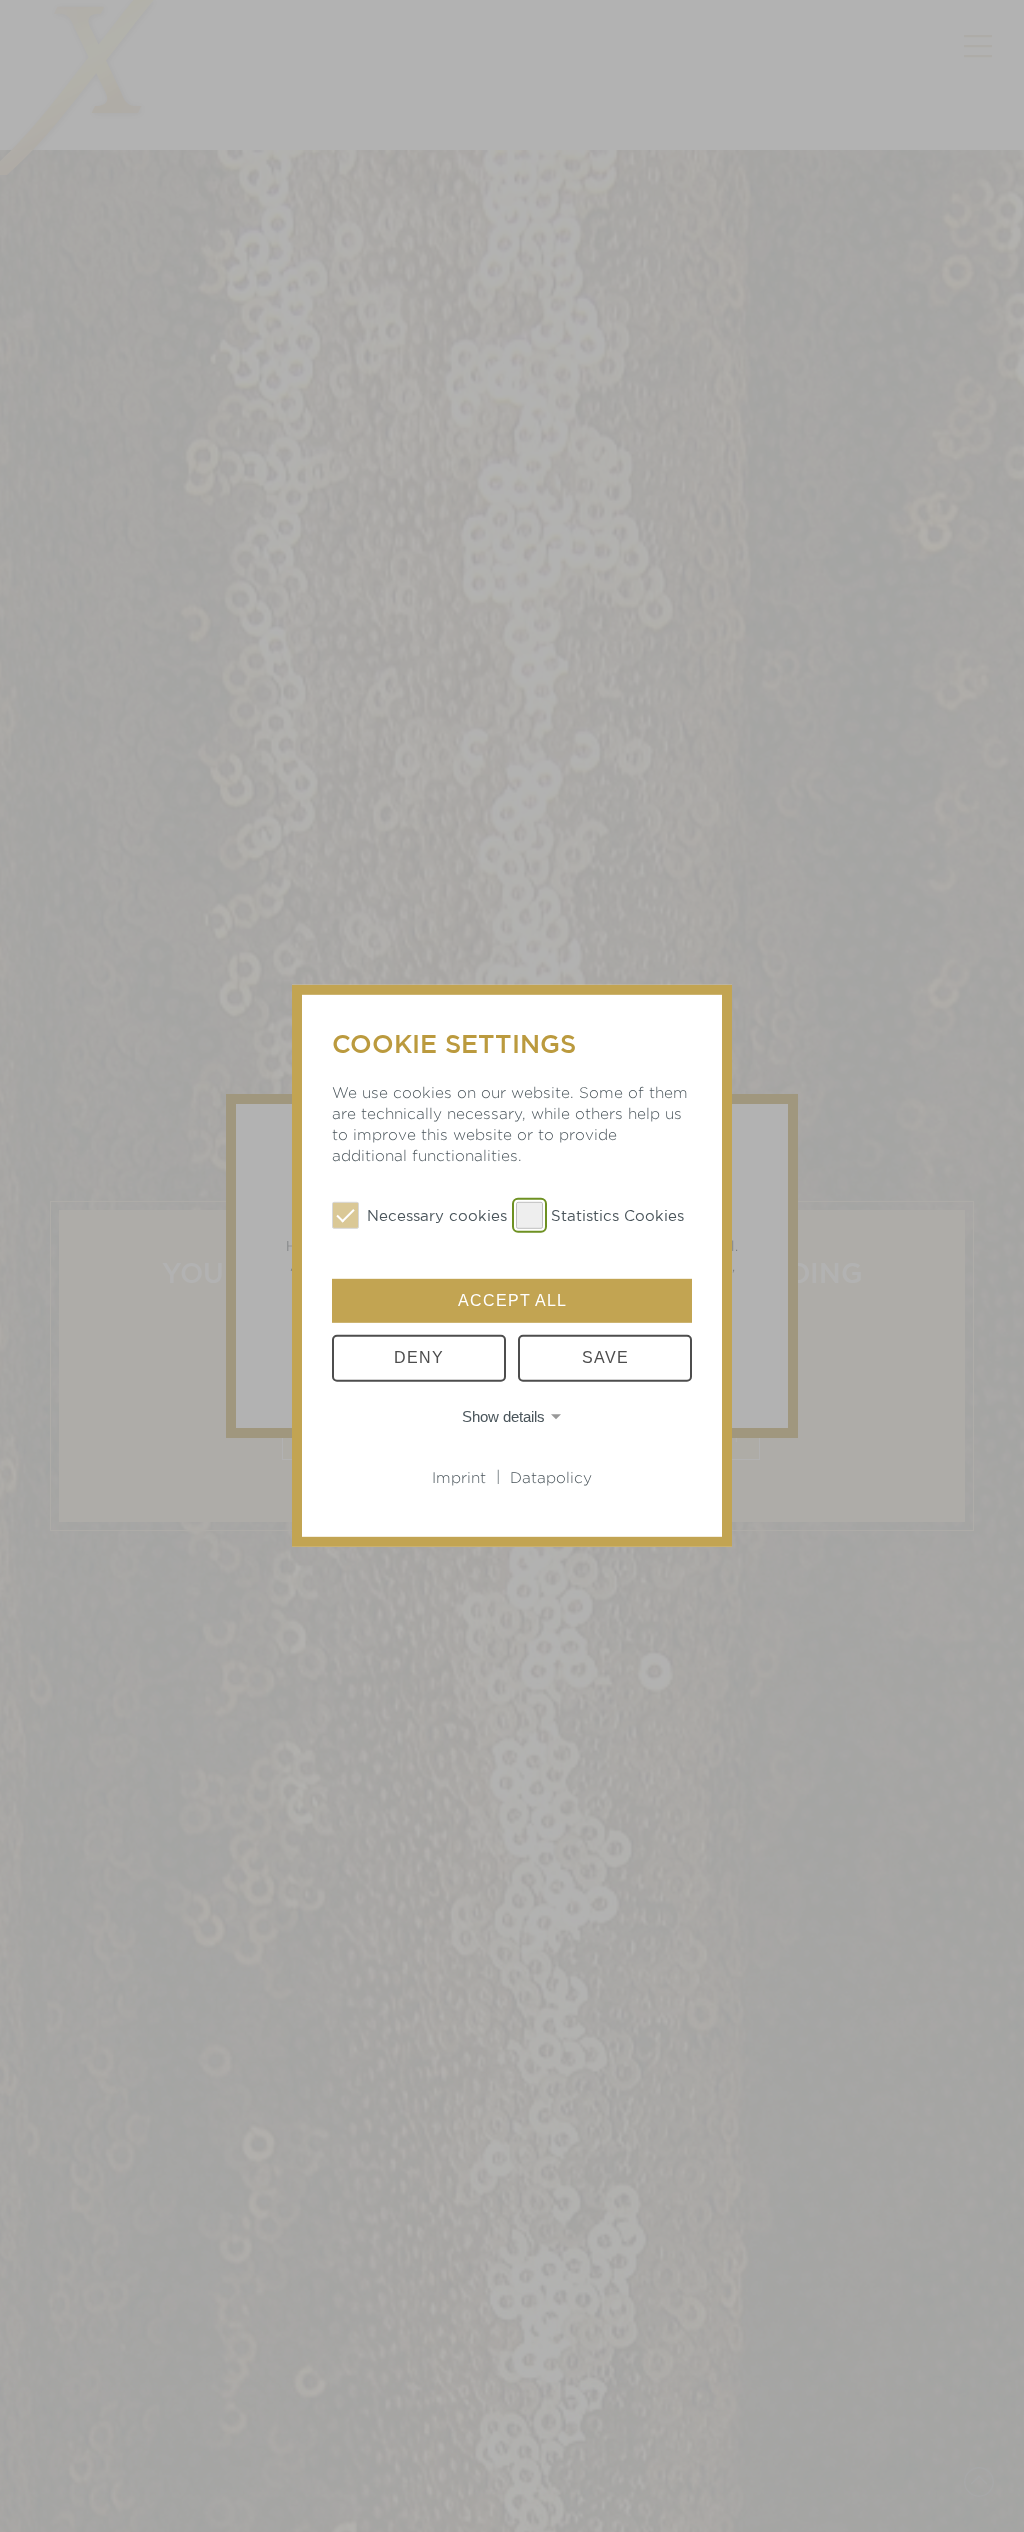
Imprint (459, 1477)
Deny (419, 1357)
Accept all (512, 1300)
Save (605, 1357)
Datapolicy (551, 1477)
